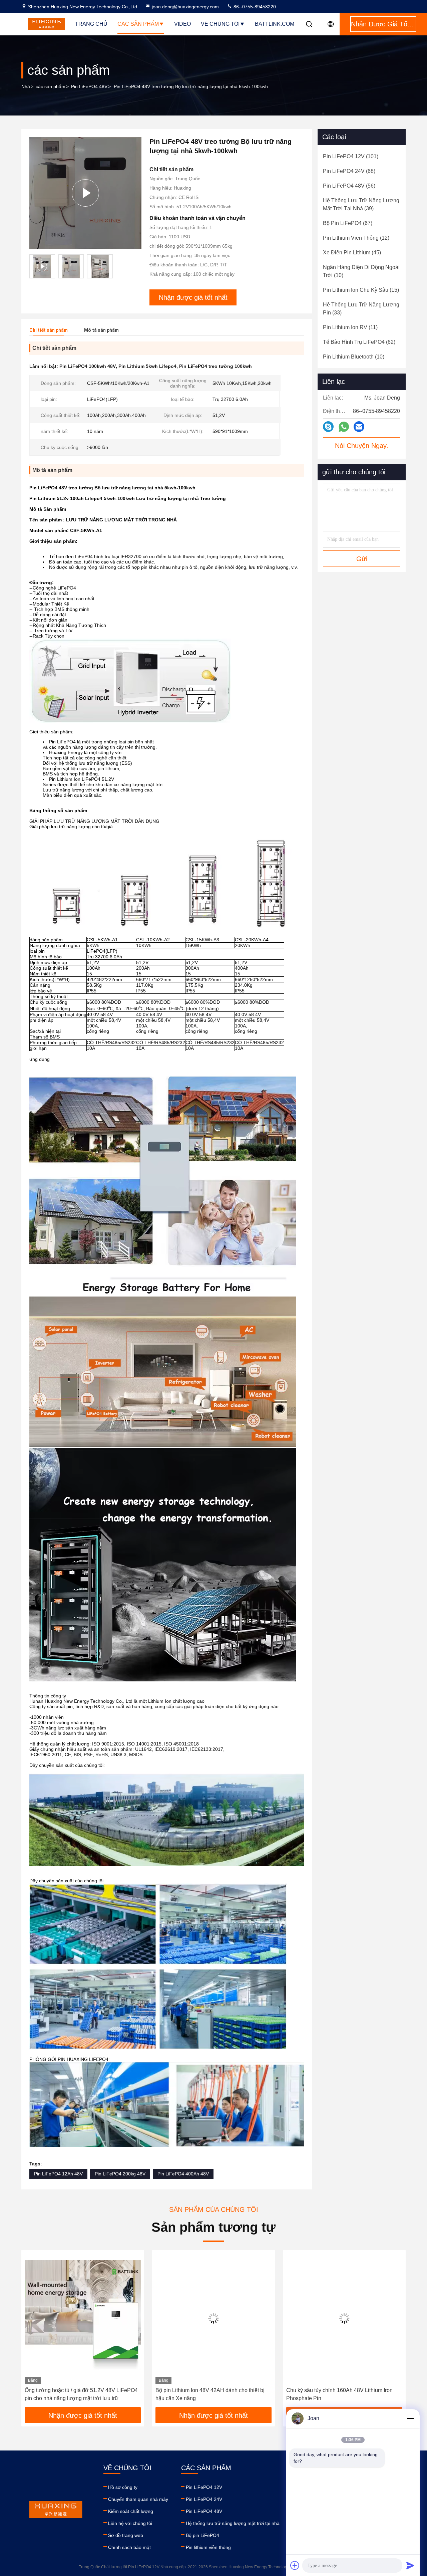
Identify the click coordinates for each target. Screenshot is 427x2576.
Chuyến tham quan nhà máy (138, 2499)
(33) (361, 309)
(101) (351, 156)
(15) (361, 290)
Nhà (26, 86)
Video (182, 24)
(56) (349, 186)
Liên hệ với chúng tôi (130, 2523)
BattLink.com (275, 24)
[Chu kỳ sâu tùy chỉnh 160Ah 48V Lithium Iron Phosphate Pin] (344, 2318)
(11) (350, 327)
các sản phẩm (51, 86)
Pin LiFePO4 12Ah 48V (58, 2174)
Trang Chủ (91, 24)
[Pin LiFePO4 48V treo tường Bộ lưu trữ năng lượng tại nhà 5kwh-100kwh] (85, 193)
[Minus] (410, 2418)
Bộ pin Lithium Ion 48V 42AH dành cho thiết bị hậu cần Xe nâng (210, 2394)
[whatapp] (344, 427)
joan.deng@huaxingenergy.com (185, 7)
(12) (356, 238)
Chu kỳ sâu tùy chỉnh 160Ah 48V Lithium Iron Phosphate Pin (339, 2394)
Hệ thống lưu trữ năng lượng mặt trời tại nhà (233, 2523)
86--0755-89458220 (254, 7)
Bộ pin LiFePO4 (202, 2535)
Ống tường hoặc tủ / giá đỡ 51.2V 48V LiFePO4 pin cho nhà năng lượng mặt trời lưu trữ (81, 2394)
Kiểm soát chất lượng (131, 2511)
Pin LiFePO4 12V (204, 2487)
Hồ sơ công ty (123, 2487)
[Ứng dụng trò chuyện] (328, 427)
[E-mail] (359, 427)
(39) (361, 204)
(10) (361, 271)
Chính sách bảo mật (129, 2547)
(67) (348, 223)
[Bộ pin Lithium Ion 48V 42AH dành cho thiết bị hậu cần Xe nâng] (213, 2318)
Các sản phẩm (138, 24)
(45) (352, 253)
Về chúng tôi (220, 24)
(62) (359, 342)
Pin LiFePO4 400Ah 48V (183, 2174)
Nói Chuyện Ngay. (362, 446)
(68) (349, 171)
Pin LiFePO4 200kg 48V (120, 2174)
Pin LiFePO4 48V (89, 86)
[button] (33, 2331)
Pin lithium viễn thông (208, 2547)
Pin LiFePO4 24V (204, 2499)
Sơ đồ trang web (126, 2535)
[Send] (410, 2565)
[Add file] (295, 2565)
